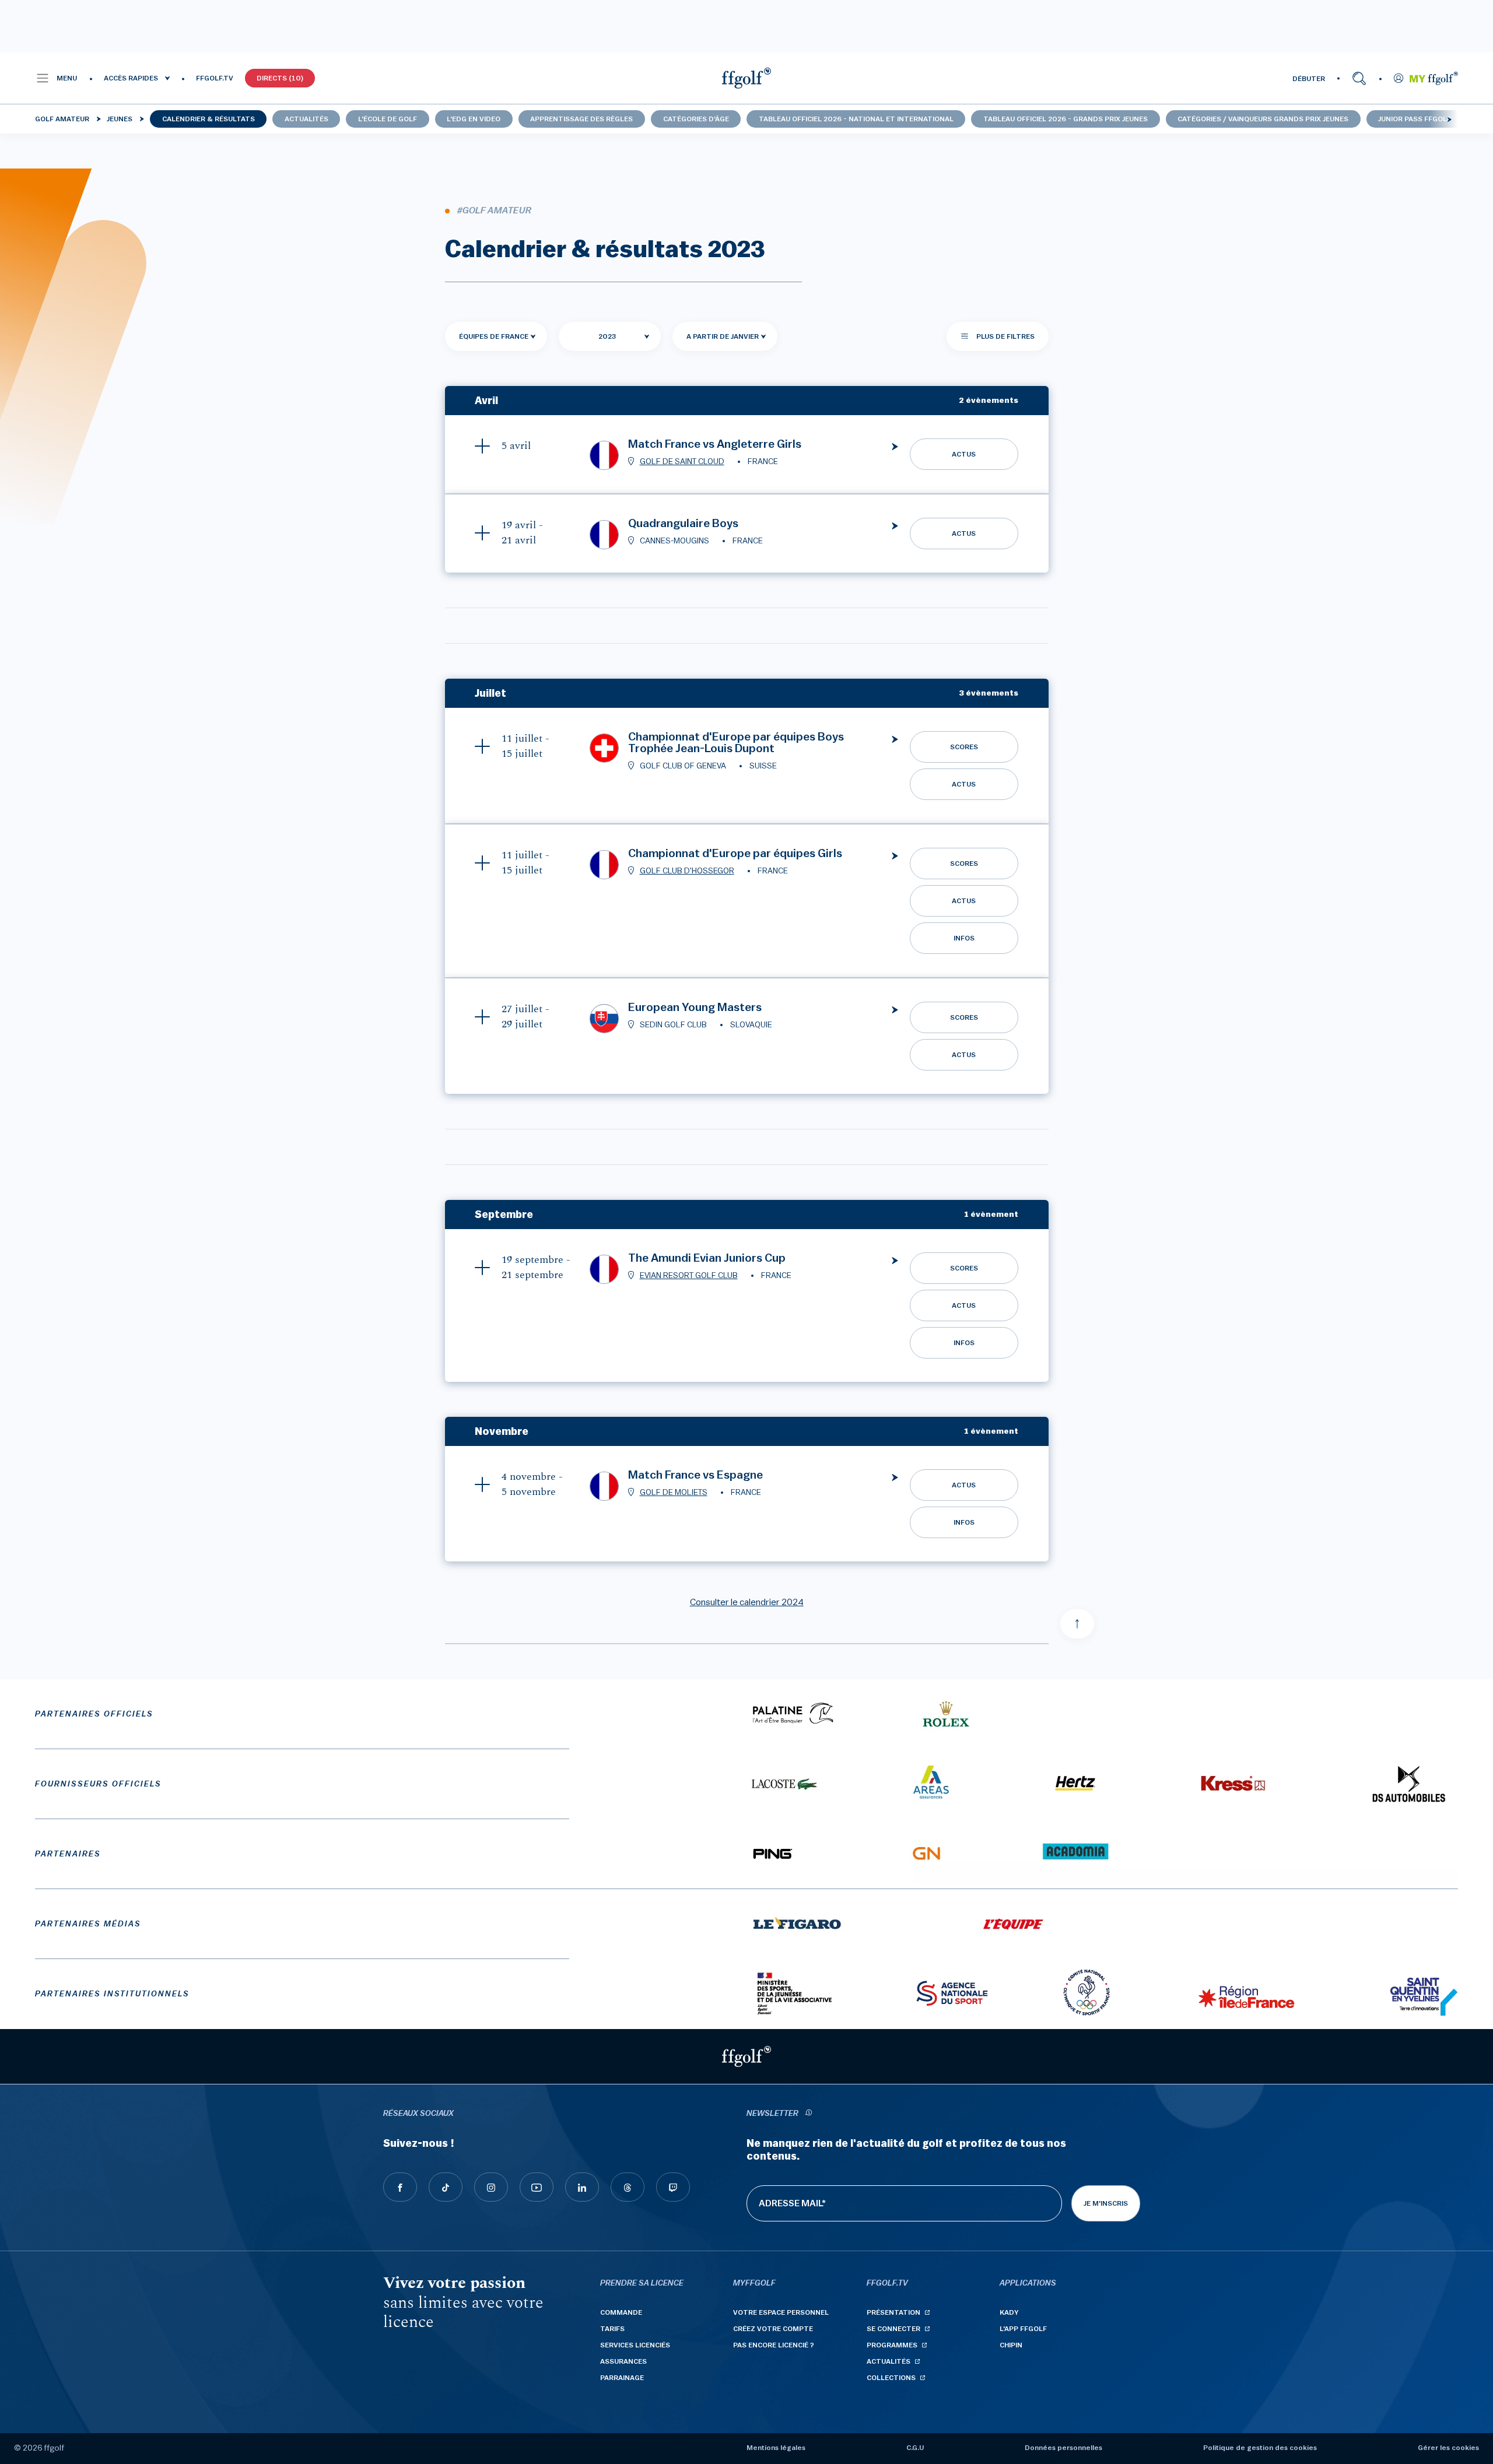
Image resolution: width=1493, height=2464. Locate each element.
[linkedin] (582, 2187)
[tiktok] (446, 2187)
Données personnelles (1063, 2448)
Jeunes (120, 119)
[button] (56, 78)
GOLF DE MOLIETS (674, 1493)
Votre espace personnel (781, 2312)
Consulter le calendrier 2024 (747, 1602)
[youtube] (537, 2187)
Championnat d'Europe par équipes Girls (735, 854)
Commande (621, 2312)
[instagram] (491, 2187)
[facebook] (400, 2187)
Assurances (623, 2361)
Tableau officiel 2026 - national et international (856, 119)
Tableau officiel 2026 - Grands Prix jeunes (1066, 119)
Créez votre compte (773, 2329)
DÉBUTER (1309, 79)
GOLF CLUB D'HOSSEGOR (687, 871)
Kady (1009, 2312)
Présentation (893, 2312)
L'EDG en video (474, 119)
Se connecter (893, 2329)
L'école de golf (388, 119)
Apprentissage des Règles (581, 119)
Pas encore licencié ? (774, 2345)
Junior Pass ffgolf (1415, 119)
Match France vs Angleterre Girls (715, 444)
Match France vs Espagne (695, 1475)
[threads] (628, 2187)
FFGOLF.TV (215, 78)
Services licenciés (635, 2345)
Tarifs (612, 2329)
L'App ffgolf (1023, 2329)
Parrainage (622, 2378)
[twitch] (673, 2187)
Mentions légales (776, 2448)
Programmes (892, 2345)
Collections (891, 2378)
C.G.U (915, 2448)
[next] (1449, 119)
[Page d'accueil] (746, 78)
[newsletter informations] (808, 2114)
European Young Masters (695, 1008)
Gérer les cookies (1448, 2448)
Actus (964, 454)
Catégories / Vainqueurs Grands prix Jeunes (1263, 119)
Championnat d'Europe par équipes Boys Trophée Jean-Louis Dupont (736, 743)
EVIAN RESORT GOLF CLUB (689, 1276)
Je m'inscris (1106, 2203)
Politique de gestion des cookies (1260, 2448)
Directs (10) (280, 78)
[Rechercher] (1359, 78)
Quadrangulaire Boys (683, 524)
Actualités (306, 119)
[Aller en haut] (1077, 1624)
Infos (964, 938)
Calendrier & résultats (208, 119)
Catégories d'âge (696, 119)
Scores (964, 747)
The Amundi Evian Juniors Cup (707, 1258)
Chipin (1011, 2345)
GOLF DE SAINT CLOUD (682, 462)
